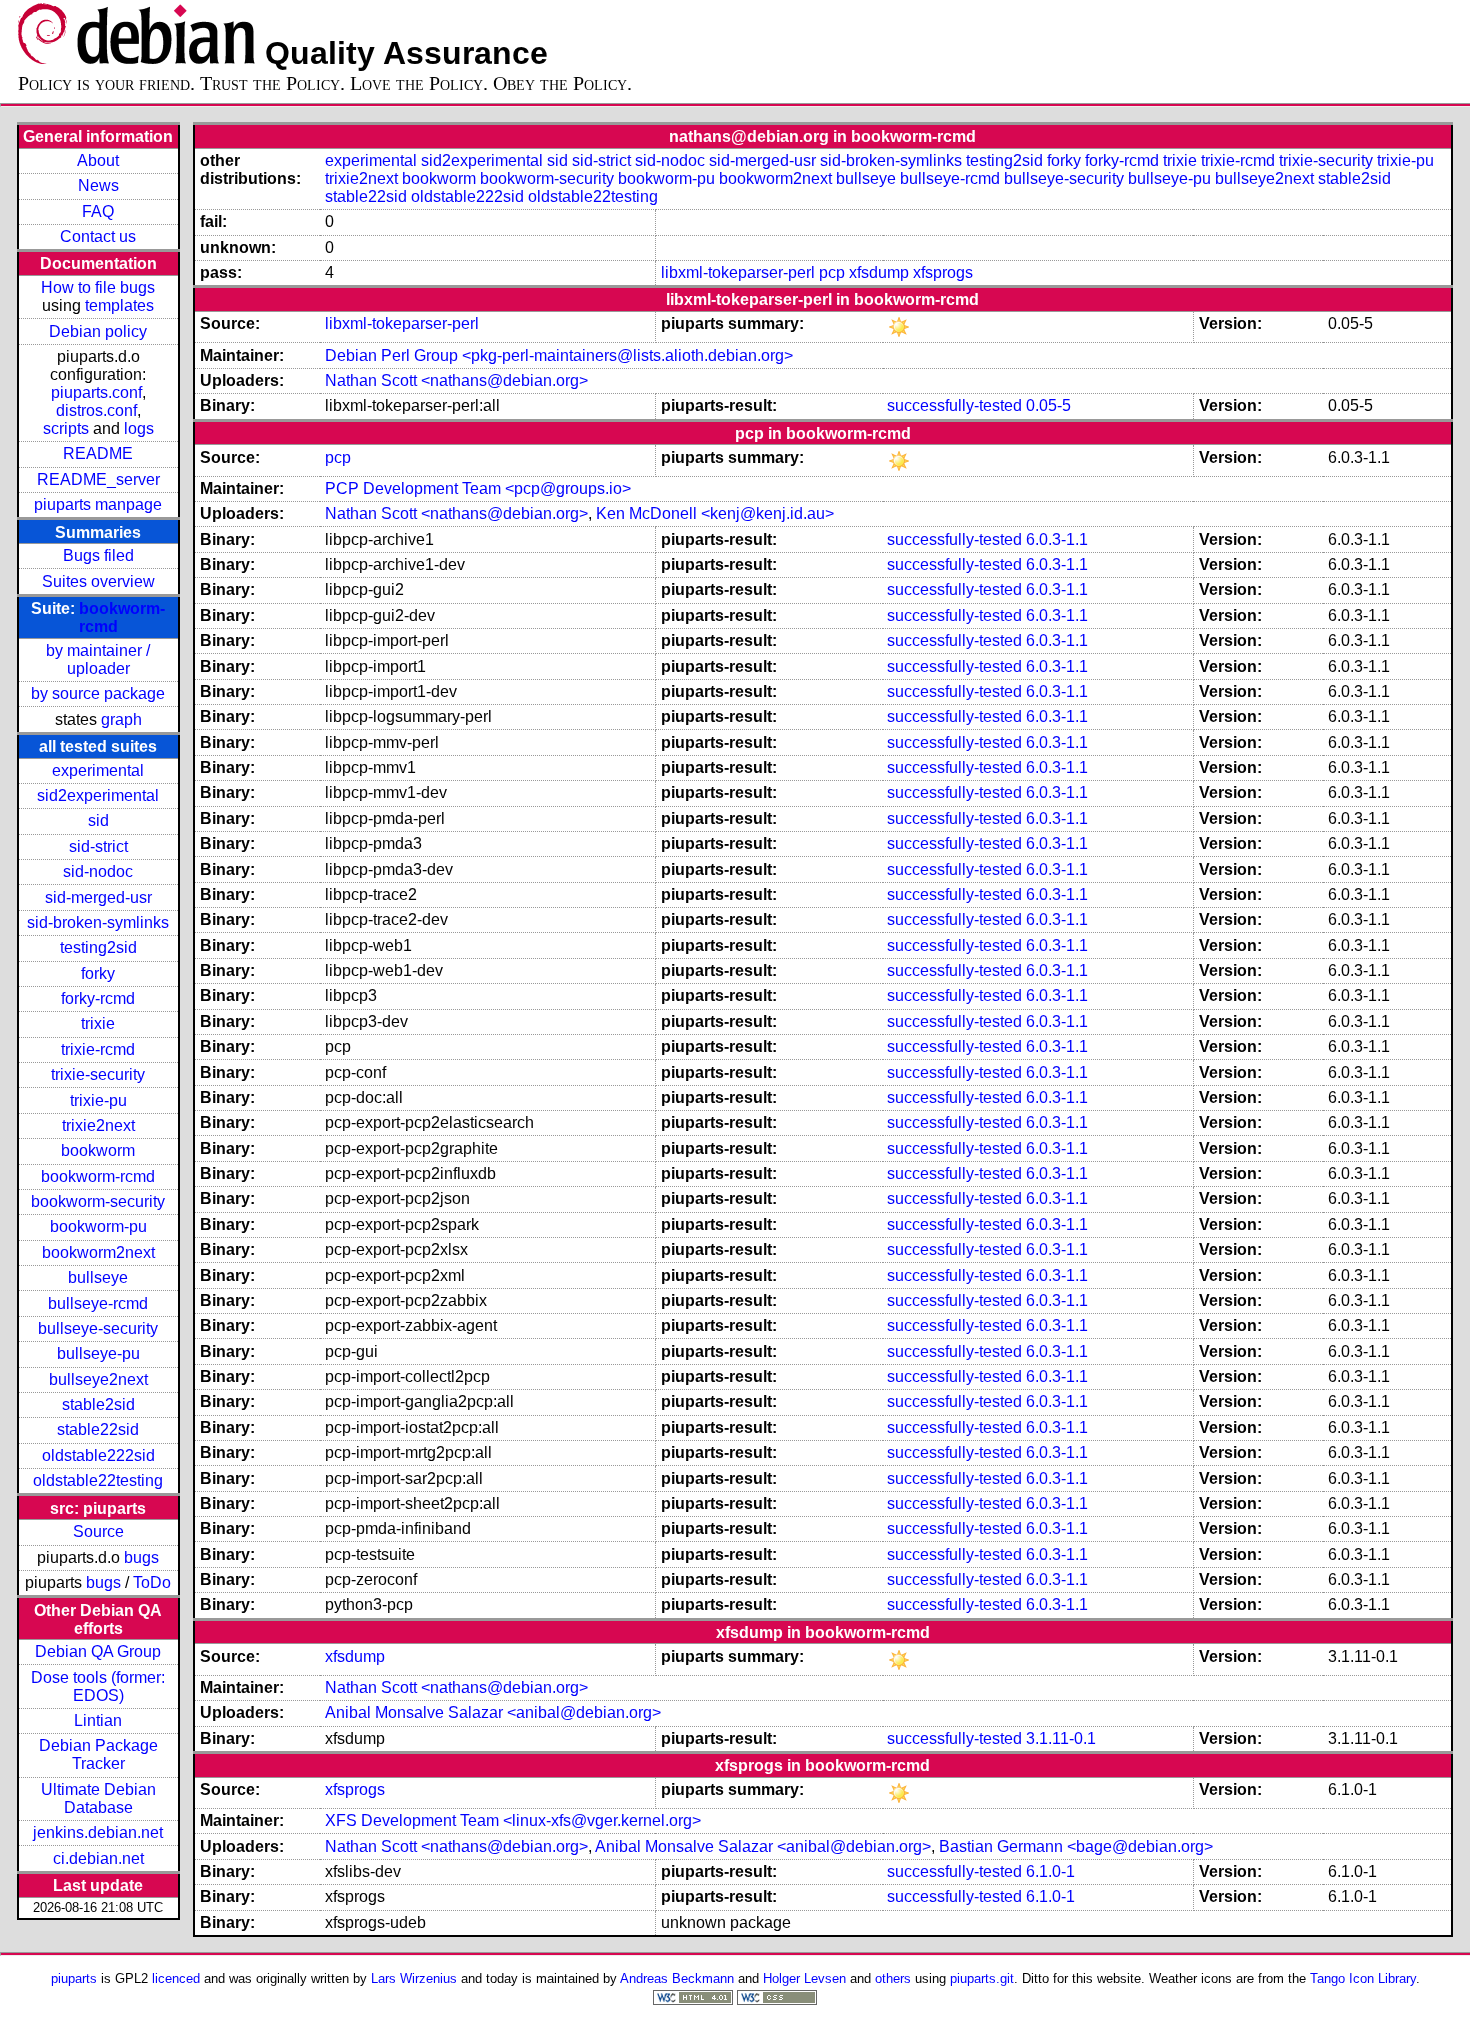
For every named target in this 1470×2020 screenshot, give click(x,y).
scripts (66, 428)
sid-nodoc (98, 871)
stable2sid (98, 1404)
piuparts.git (982, 1978)
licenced (176, 1978)
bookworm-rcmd (98, 1176)
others (893, 1978)
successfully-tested (954, 405)
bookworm (98, 1150)
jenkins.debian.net (98, 1832)
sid (98, 820)
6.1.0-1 (1050, 1871)
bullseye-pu (98, 1353)
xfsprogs (943, 272)
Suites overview (98, 581)
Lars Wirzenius (414, 1978)
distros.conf (96, 410)
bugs (141, 1557)
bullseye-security (98, 1328)
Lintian (98, 1720)
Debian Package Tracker (98, 1754)
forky (98, 973)
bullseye (98, 1277)
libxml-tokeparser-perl (738, 272)
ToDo (152, 1582)
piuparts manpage (98, 504)
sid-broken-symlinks (98, 922)
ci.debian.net (98, 1858)
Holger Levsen (804, 1978)
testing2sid (98, 947)
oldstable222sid (98, 1455)
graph (121, 719)
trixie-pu (98, 1100)
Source (98, 1531)
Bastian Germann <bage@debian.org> (1076, 1846)
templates (119, 305)
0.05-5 (1048, 405)
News (98, 185)
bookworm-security (98, 1201)
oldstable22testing (98, 1480)
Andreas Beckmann (677, 1978)
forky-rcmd (98, 998)
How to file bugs (98, 287)
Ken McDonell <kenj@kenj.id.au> (715, 513)
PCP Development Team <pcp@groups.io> (478, 488)
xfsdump (879, 272)
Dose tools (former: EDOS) (98, 1686)
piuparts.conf (96, 392)
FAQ (98, 211)
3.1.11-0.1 (1061, 1738)
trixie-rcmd (98, 1049)
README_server (98, 479)
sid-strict (98, 846)
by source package (98, 693)
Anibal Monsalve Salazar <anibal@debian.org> (493, 1712)
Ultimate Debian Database (98, 1798)
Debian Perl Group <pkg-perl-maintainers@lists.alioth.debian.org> (559, 355)
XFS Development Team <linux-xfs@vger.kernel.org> (513, 1820)
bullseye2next (98, 1379)
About (98, 160)
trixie (98, 1023)
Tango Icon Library (1363, 1978)
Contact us (98, 236)
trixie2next (98, 1125)
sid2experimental (98, 795)
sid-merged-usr (98, 897)
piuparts (74, 1978)
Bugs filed (98, 555)
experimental (98, 770)
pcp (832, 272)
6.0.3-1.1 (1057, 539)
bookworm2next (98, 1252)
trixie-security (98, 1074)
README (98, 453)
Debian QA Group (98, 1651)
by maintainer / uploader (98, 659)
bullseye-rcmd (98, 1303)
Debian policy (98, 331)
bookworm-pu (98, 1226)
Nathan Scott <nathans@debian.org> (456, 380)
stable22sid (98, 1429)
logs (139, 428)
